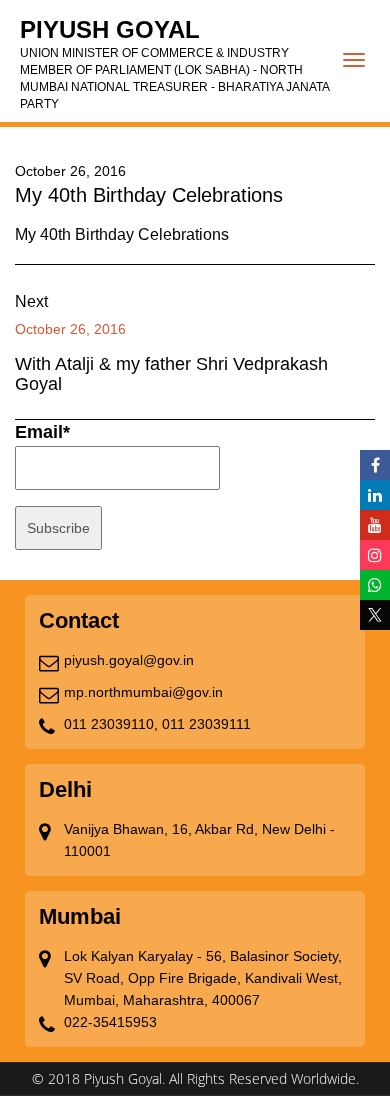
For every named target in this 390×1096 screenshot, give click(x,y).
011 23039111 (206, 724)
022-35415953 (110, 1022)
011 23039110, (111, 724)
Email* (42, 432)
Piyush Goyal (174, 63)
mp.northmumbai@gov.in (143, 692)
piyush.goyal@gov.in (129, 660)
